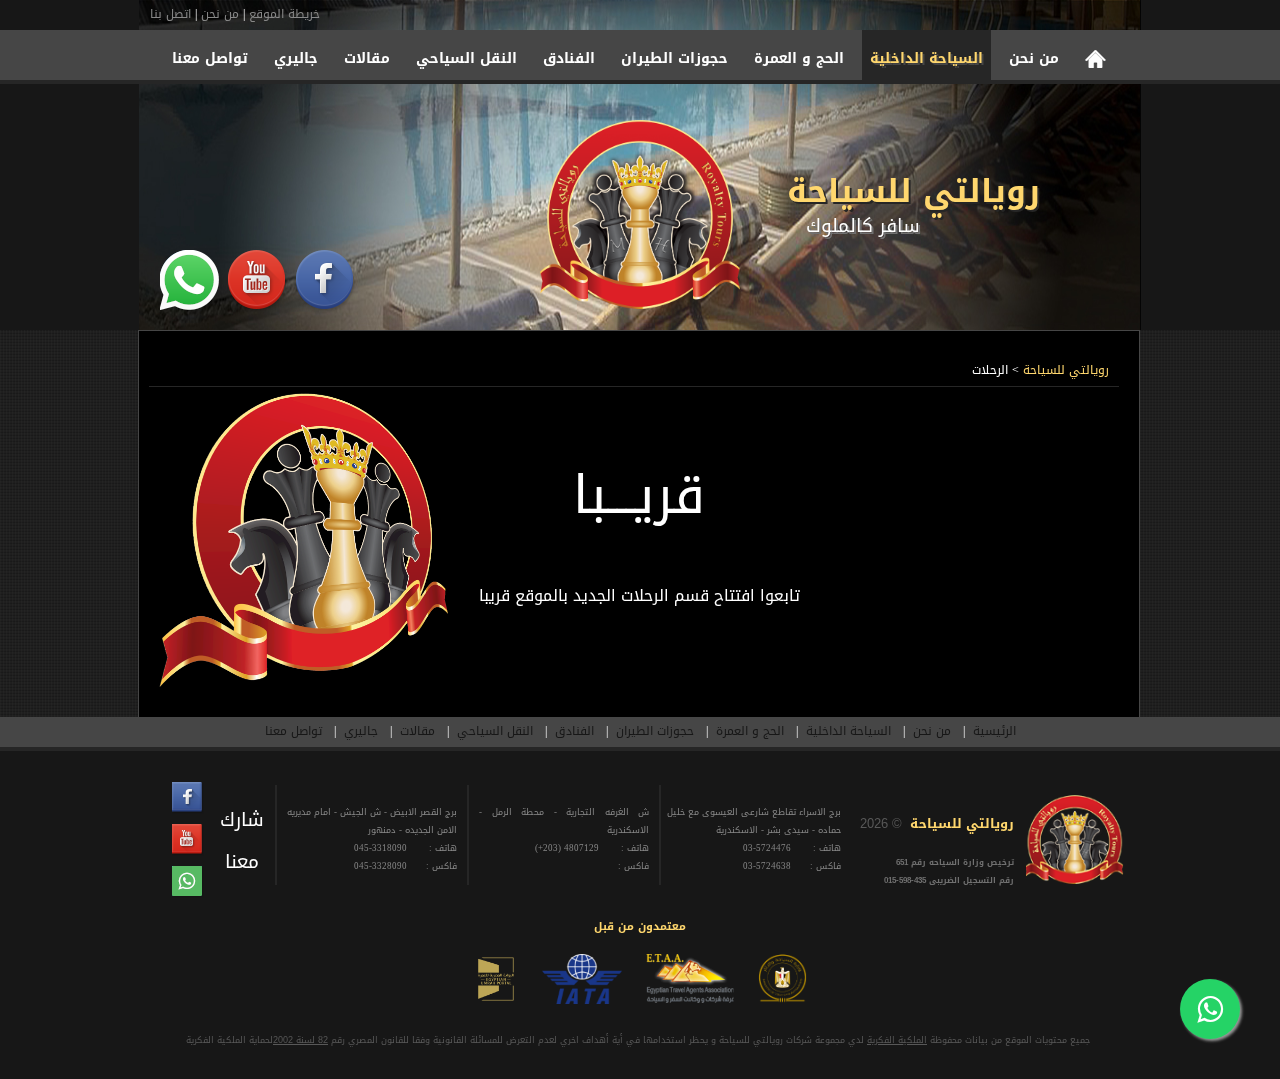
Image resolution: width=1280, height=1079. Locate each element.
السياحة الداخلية (926, 61)
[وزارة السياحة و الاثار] (782, 999)
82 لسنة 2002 (300, 1040)
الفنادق (569, 61)
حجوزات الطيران (674, 61)
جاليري (296, 61)
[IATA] (582, 999)
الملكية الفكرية (897, 1040)
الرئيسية (994, 731)
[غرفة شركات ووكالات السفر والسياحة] (690, 999)
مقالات (367, 61)
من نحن (220, 14)
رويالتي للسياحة (913, 191)
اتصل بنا (170, 14)
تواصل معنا (210, 61)
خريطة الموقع (284, 14)
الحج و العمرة (799, 61)
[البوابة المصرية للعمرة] (495, 999)
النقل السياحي (466, 61)
